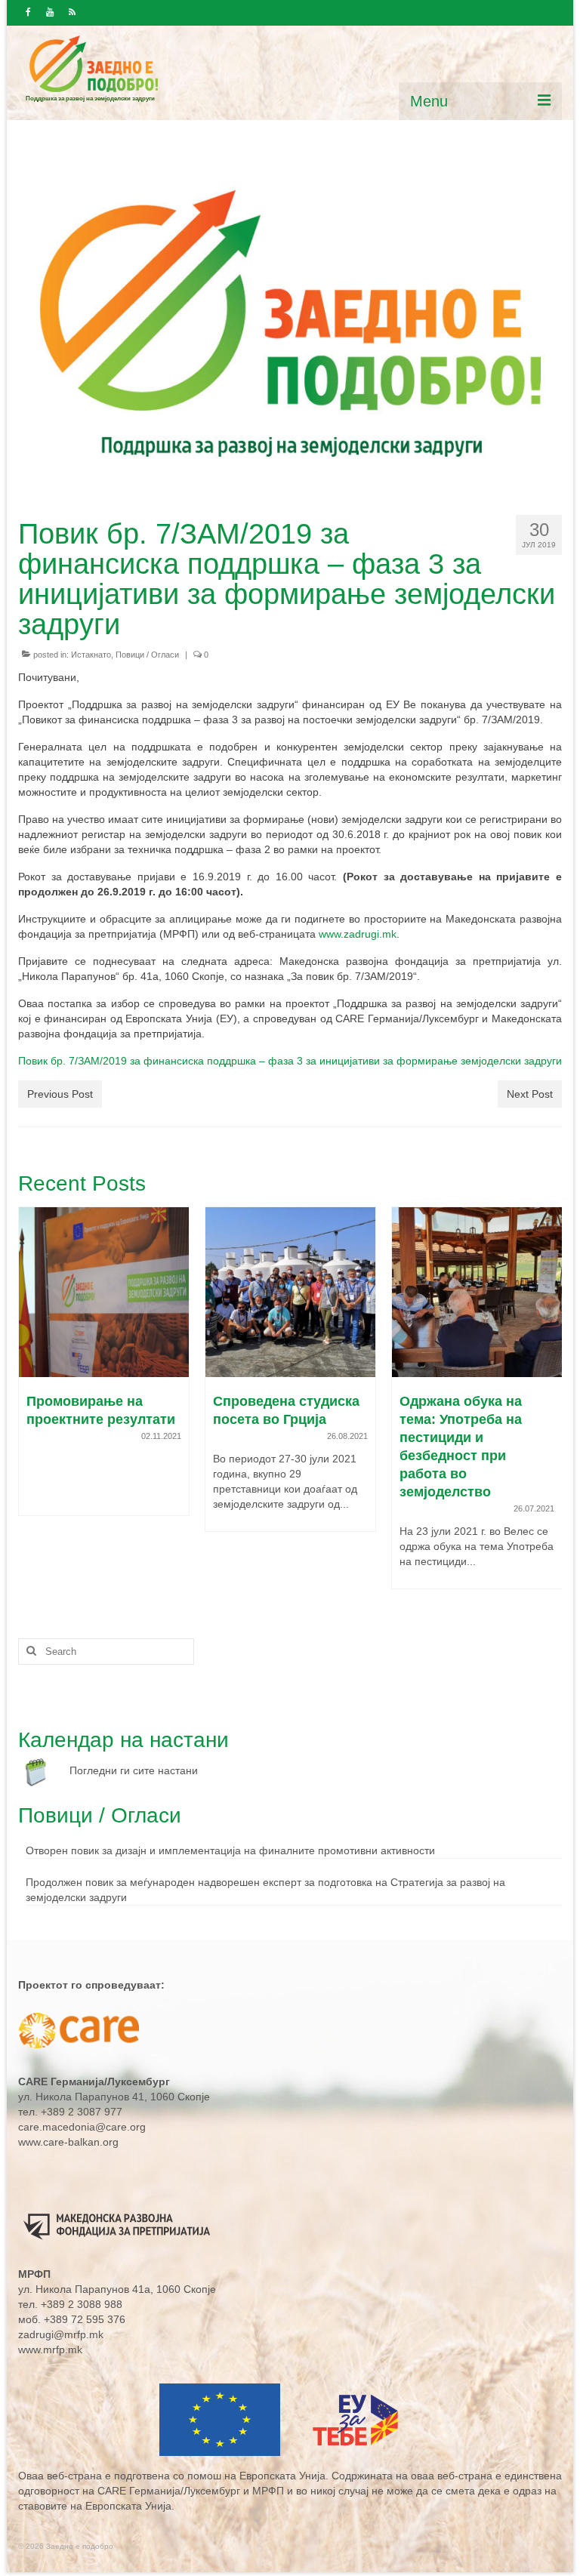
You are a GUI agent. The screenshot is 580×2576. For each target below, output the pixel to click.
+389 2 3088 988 (82, 2304)
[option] (104, 1377)
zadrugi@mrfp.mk (61, 2334)
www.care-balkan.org (68, 2142)
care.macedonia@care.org (82, 2127)
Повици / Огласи (147, 655)
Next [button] (549, 1405)
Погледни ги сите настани (134, 1770)
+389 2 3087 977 (82, 2112)
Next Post (530, 1094)
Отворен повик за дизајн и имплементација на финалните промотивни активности (230, 1850)
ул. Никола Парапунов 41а (84, 2289)
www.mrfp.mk (50, 2350)
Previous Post (60, 1094)
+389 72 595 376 (85, 2319)
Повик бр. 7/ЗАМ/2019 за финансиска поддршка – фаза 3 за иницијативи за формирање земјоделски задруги (290, 1061)
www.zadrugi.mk (358, 934)
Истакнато (91, 655)
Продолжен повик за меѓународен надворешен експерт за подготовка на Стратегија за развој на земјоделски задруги (265, 1890)
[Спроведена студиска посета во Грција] (104, 1292)
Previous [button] (31, 1405)
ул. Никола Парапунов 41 (81, 2097)
